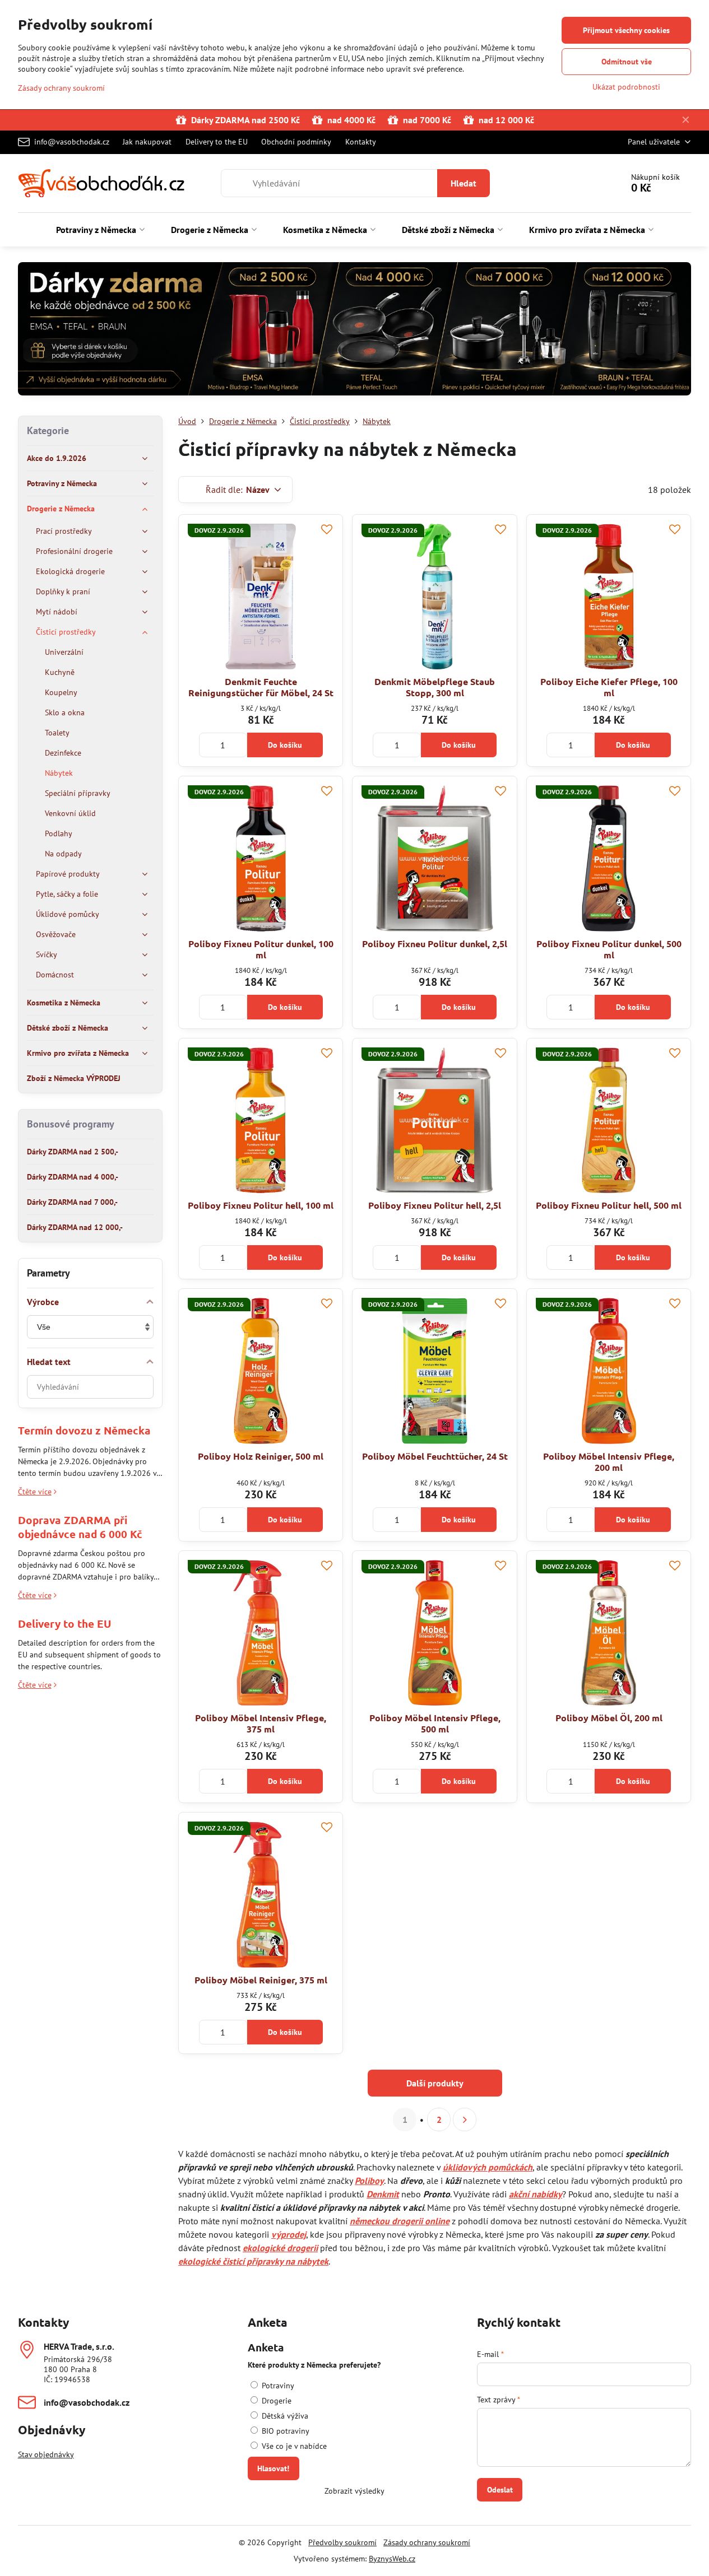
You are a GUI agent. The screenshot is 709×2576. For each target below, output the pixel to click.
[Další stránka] (465, 2120)
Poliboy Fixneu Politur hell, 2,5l (435, 1205)
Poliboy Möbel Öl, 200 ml (609, 1718)
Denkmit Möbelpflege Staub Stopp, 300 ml (435, 687)
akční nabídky (536, 2194)
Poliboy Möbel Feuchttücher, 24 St (435, 1456)
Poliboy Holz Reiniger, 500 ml (261, 1456)
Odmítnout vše (627, 62)
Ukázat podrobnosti (626, 87)
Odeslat (500, 2490)
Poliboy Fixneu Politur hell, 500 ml (609, 1205)
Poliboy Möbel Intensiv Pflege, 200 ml (609, 1462)
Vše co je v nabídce (293, 2446)
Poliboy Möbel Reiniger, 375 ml (261, 1980)
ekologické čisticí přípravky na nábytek (253, 2261)
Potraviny (277, 2386)
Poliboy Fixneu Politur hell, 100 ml (261, 1205)
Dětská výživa (284, 2416)
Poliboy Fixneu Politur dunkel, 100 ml (261, 949)
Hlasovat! (273, 2468)
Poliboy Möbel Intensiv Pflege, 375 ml (261, 1723)
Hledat (464, 183)
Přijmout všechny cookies (626, 30)
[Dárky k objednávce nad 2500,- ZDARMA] (355, 331)
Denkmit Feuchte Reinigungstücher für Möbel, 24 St (261, 687)
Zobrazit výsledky (354, 2491)
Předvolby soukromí (342, 2542)
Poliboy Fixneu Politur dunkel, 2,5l (435, 944)
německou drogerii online (400, 2221)
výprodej (289, 2234)
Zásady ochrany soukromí (427, 2542)
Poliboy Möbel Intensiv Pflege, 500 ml (435, 1723)
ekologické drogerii (280, 2248)
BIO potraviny (284, 2431)
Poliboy (369, 2181)
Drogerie (275, 2401)
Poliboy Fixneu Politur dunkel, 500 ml (609, 949)
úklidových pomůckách (488, 2167)
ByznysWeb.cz (392, 2559)
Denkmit (383, 2194)
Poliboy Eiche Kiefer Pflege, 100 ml (609, 687)
